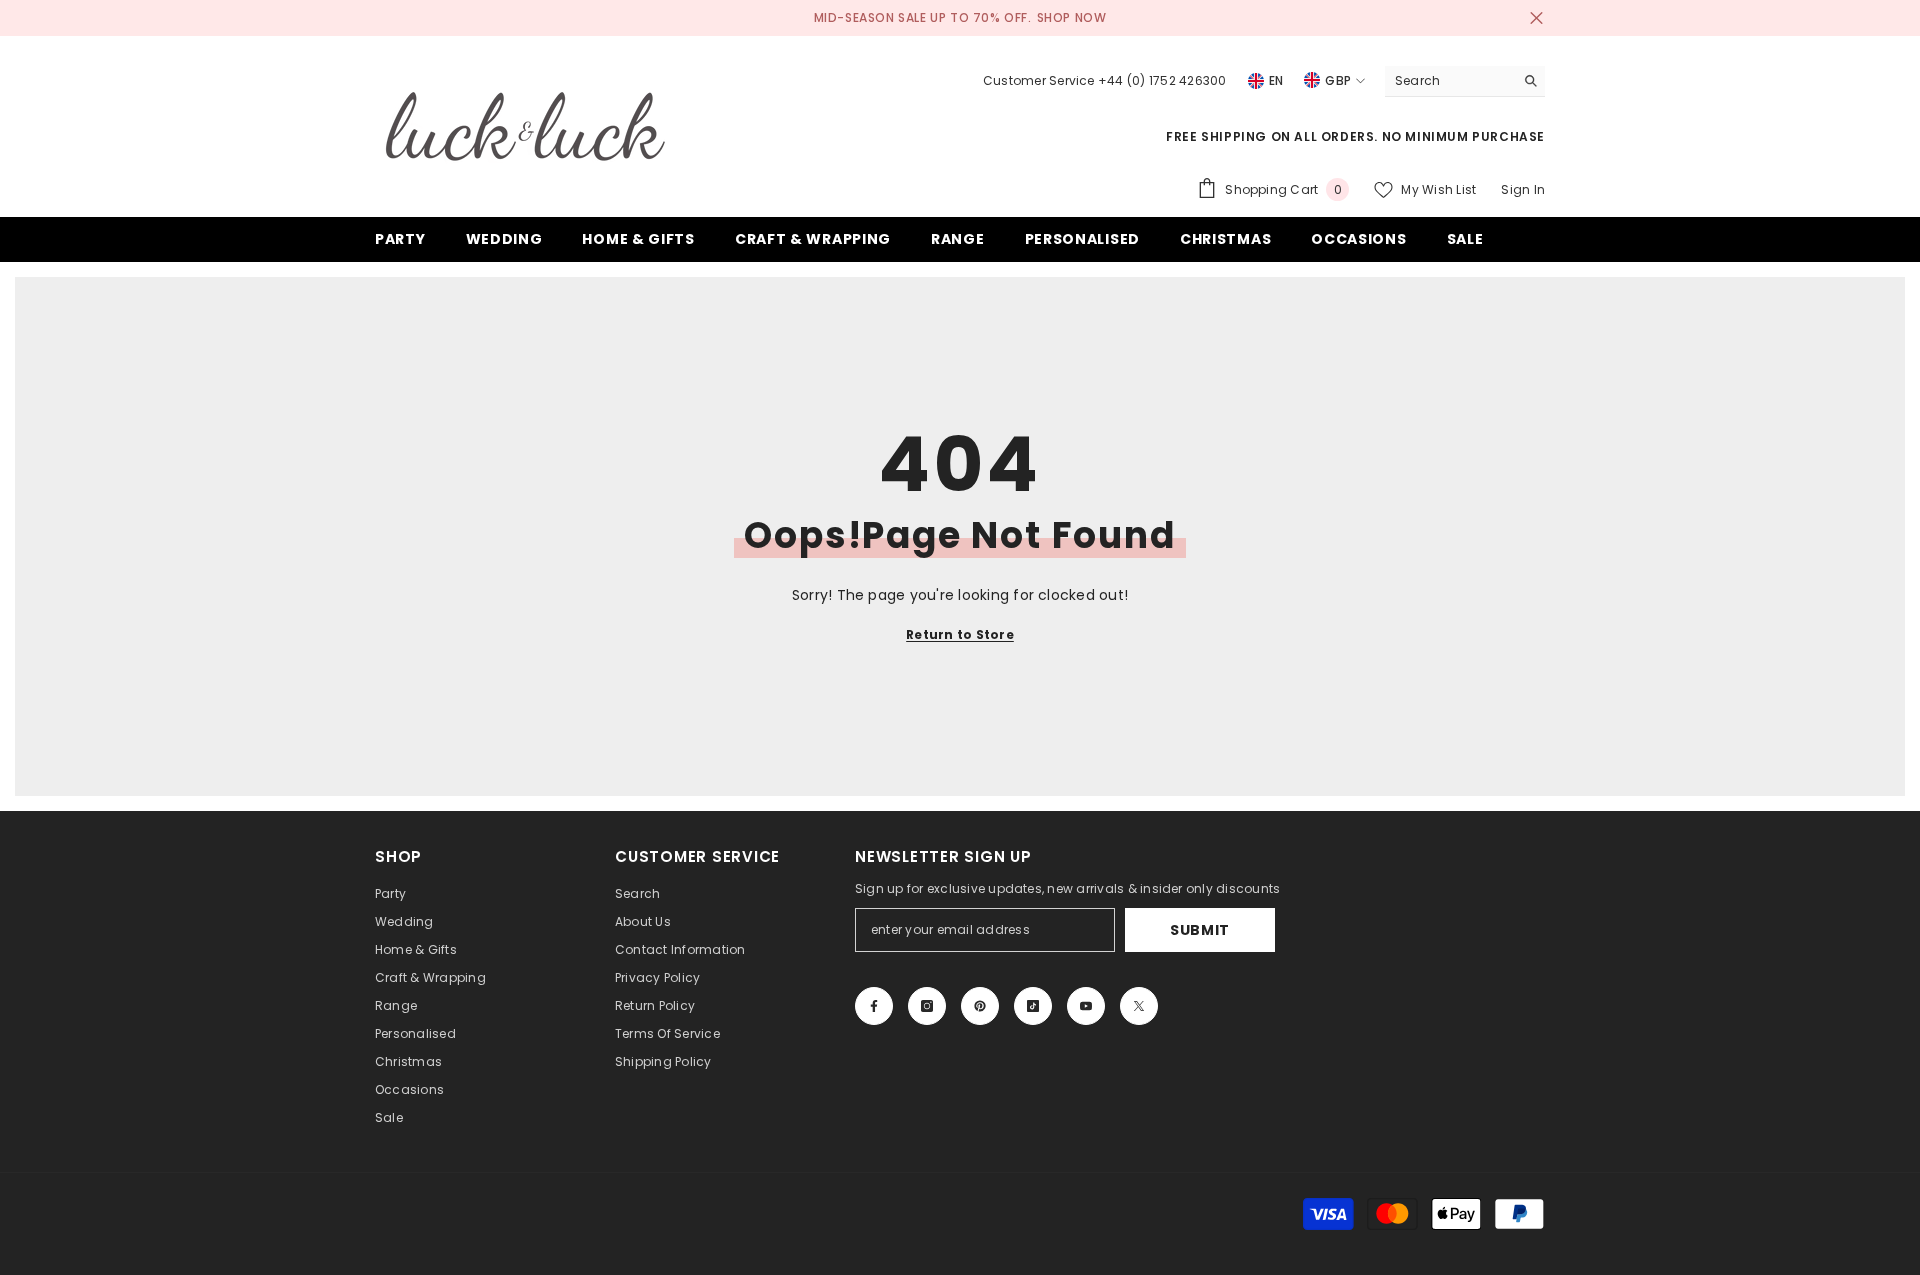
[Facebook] (874, 1006)
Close (1536, 18)
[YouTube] (1086, 1006)
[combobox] (1449, 81)
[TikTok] (1033, 1006)
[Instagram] (927, 1006)
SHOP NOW (1072, 17)
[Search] (1465, 81)
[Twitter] (1139, 1006)
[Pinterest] (980, 1006)
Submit (1200, 930)
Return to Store (960, 634)
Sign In (1523, 189)
